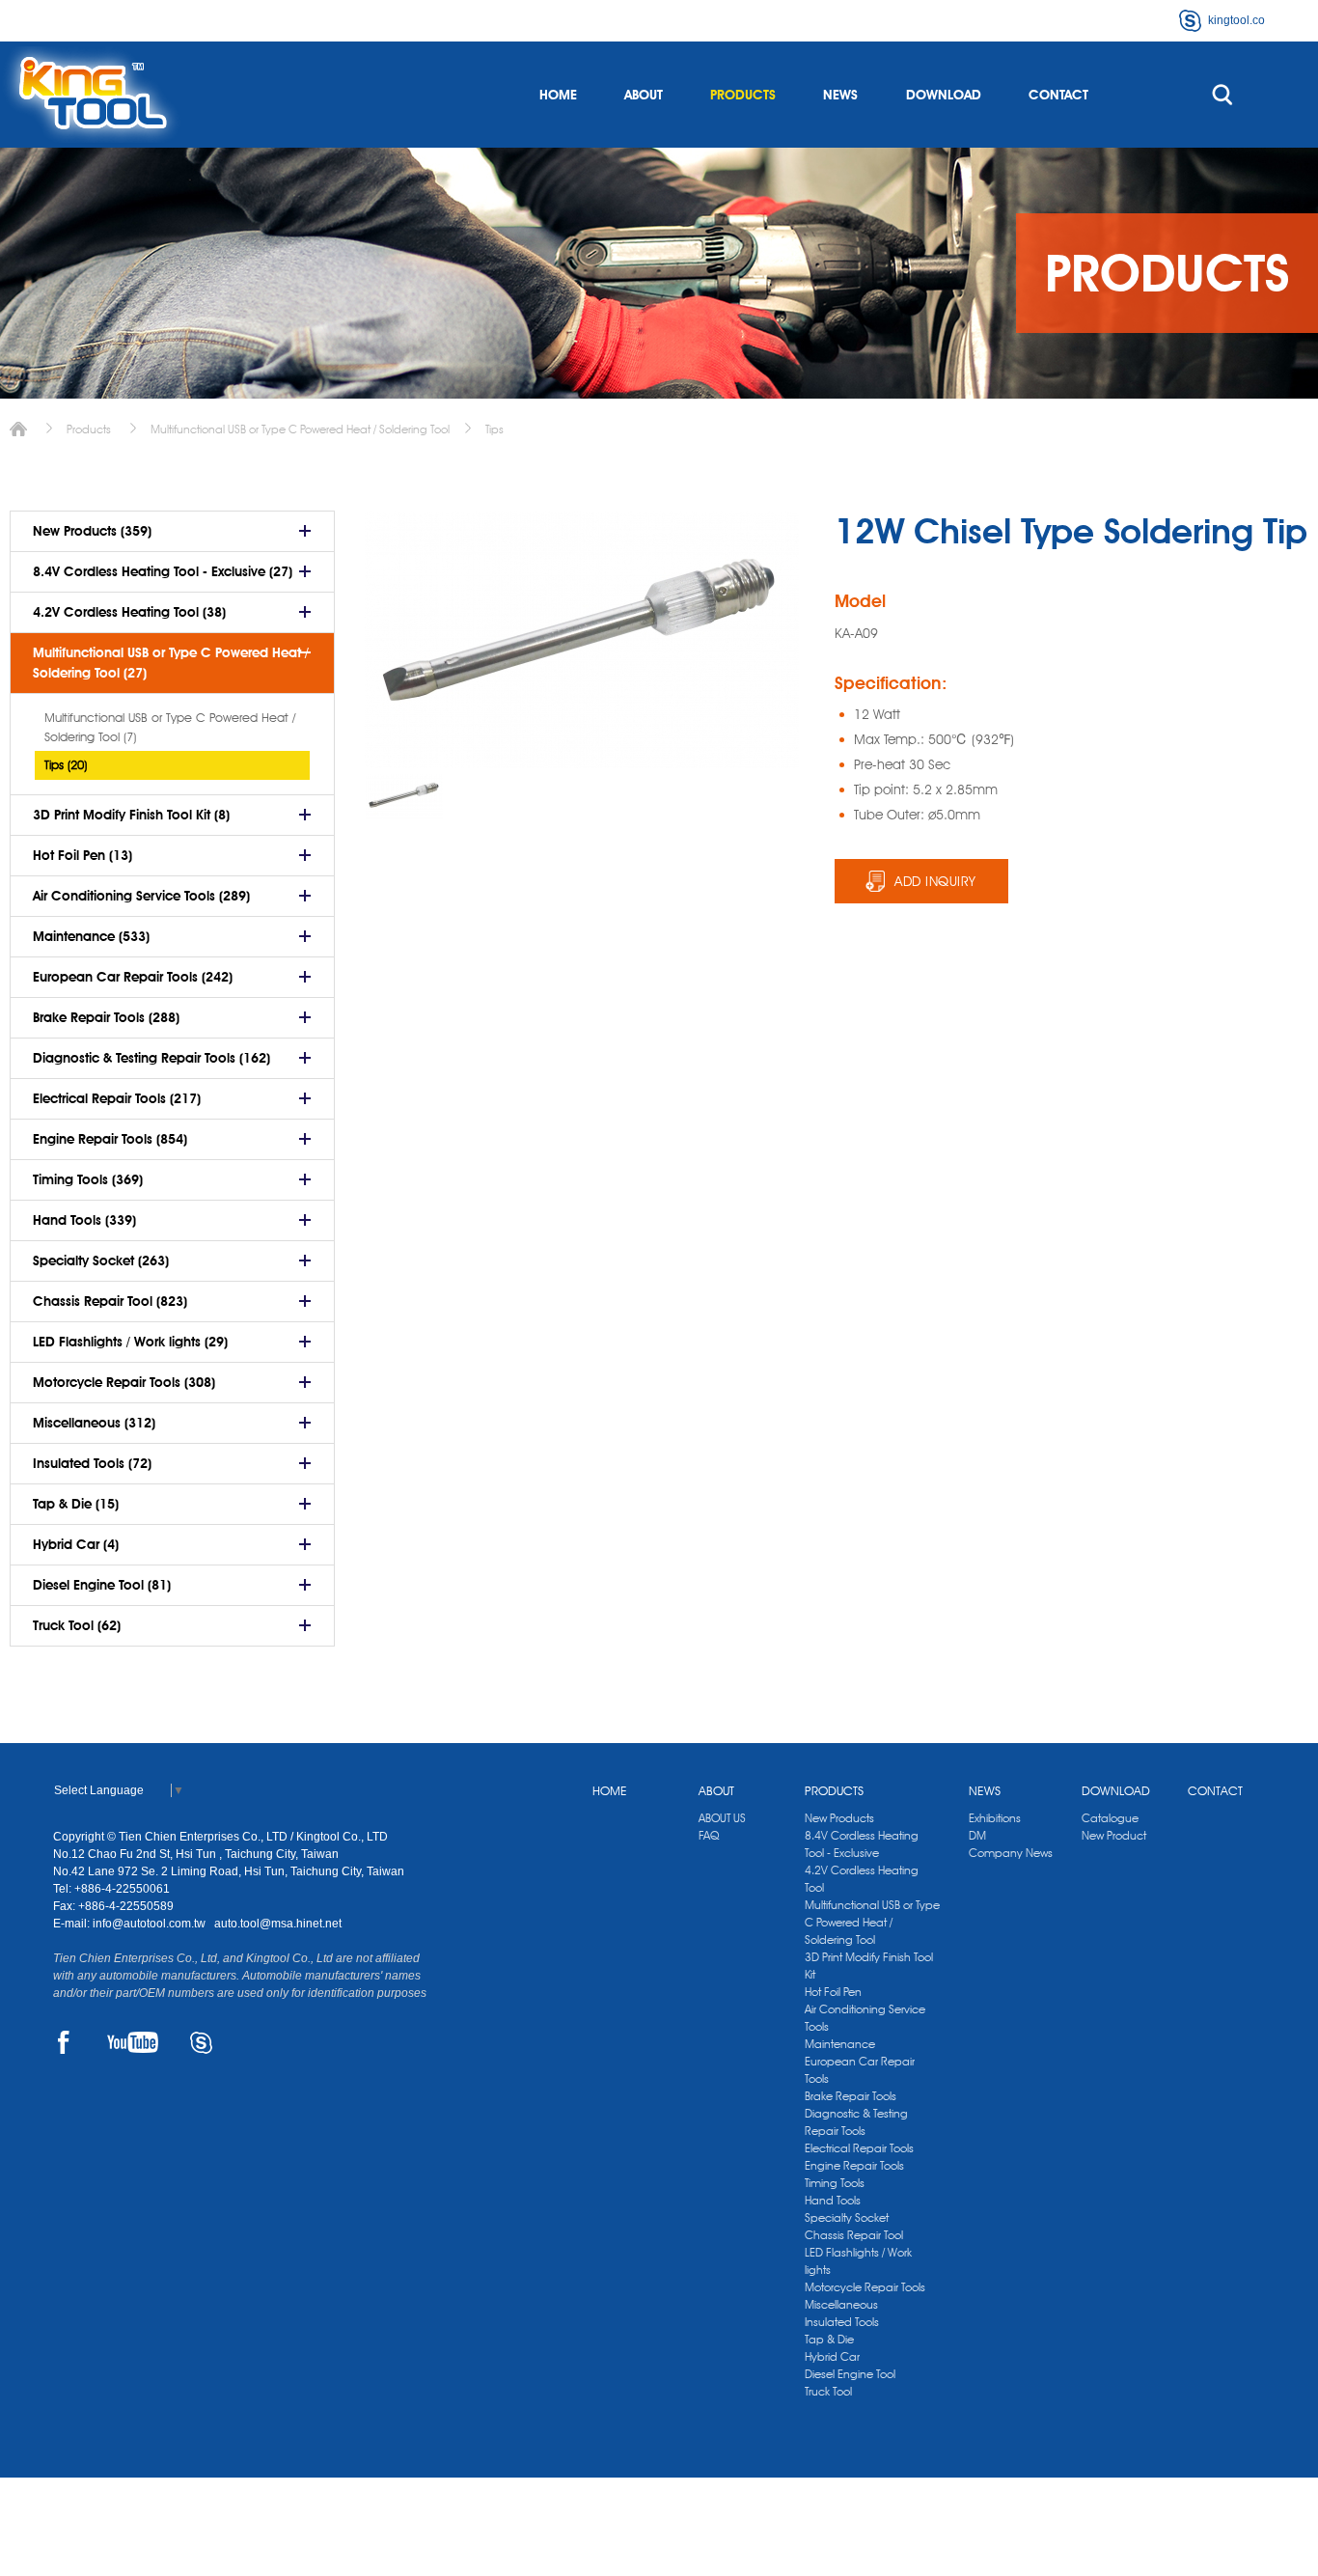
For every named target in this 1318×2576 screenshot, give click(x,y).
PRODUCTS (743, 95)
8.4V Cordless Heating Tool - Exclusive (862, 1844)
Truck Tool (828, 2391)
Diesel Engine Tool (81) (102, 1585)
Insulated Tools (842, 2322)
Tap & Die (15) (76, 1504)
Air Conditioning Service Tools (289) (141, 896)
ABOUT (644, 95)
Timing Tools (835, 2183)
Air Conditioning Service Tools (865, 2018)
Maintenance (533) (91, 936)
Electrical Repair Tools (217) (117, 1098)
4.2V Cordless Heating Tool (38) (129, 612)
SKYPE (201, 2042)
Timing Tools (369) (88, 1179)
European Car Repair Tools (860, 2070)
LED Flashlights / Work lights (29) (130, 1342)
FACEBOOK (64, 2042)
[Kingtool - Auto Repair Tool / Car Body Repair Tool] (92, 95)
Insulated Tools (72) (92, 1463)
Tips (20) (66, 764)
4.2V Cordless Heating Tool (862, 1879)
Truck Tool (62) (77, 1625)
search (1222, 95)
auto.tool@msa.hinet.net (278, 1924)
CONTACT (1058, 95)
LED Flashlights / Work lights (858, 2261)
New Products (839, 1818)
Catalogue (1110, 1818)
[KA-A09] (404, 797)
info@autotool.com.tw (151, 1924)
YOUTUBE (133, 2042)
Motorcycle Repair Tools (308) (124, 1382)
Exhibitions (995, 1818)
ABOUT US (722, 1818)
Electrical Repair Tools (859, 2148)
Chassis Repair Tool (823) (110, 1301)
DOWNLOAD (944, 95)
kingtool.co (1236, 20)
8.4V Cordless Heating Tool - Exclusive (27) (163, 571)
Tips (494, 429)
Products (89, 429)
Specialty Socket (847, 2217)
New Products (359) (92, 531)
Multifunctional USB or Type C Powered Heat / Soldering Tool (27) (171, 663)
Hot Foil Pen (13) (82, 855)
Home (18, 429)
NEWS (840, 95)
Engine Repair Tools (854, 2165)
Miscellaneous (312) (94, 1423)
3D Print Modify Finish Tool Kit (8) (131, 815)
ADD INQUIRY (935, 881)
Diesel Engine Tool (850, 2374)
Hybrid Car (832, 2356)
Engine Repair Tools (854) (110, 1139)
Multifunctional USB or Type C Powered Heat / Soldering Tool (300, 429)
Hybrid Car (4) (76, 1544)
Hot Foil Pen (833, 1992)
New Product (1114, 1835)
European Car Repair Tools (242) (133, 977)
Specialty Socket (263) (101, 1260)
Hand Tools (833, 2200)
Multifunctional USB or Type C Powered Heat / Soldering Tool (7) (170, 727)
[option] (404, 797)
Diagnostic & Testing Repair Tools (856, 2122)
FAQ (709, 1835)
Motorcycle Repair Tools (865, 2287)
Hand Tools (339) (84, 1220)
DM (977, 1835)
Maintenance (840, 2044)
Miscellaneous (841, 2304)
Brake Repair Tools (851, 2096)
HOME (558, 95)
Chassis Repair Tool (854, 2235)
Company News (1011, 1853)
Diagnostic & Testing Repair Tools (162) (151, 1058)
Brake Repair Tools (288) (106, 1017)
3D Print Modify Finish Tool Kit (869, 1966)
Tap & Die (829, 2339)
